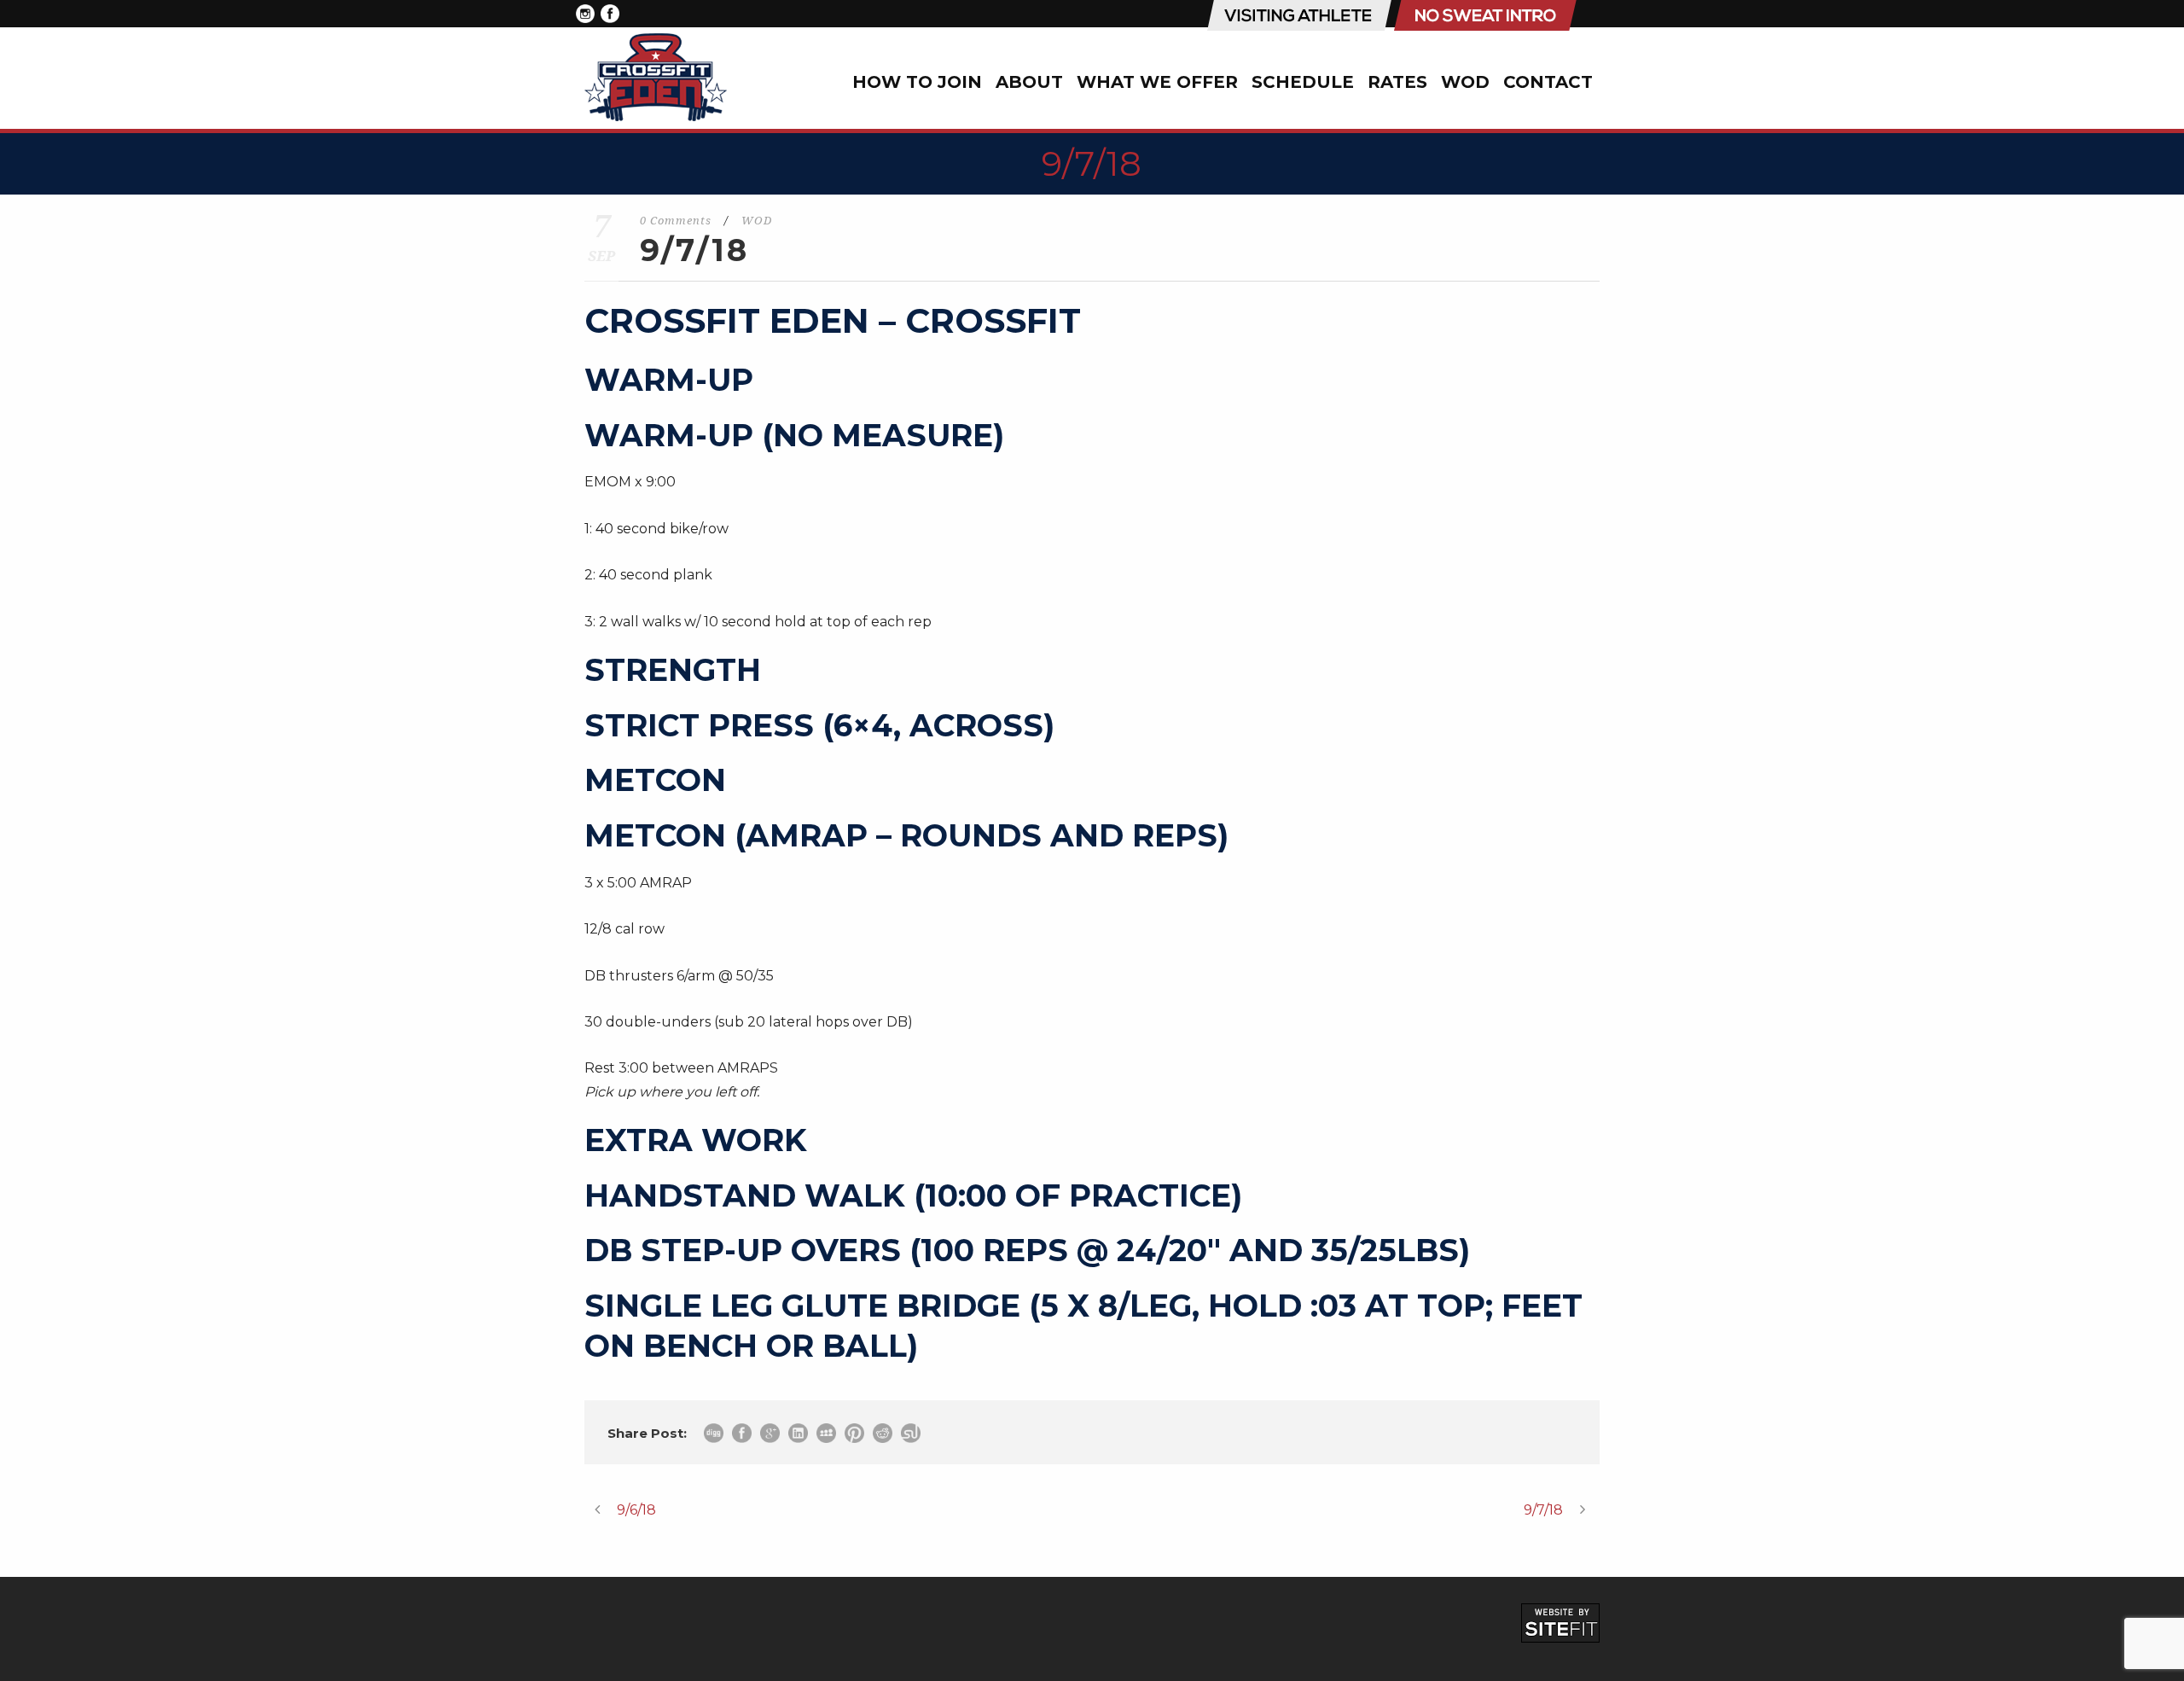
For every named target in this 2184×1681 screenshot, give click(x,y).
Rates (1397, 82)
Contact (1548, 82)
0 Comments (676, 221)
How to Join (917, 82)
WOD (1465, 82)
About (1029, 82)
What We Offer (1157, 82)
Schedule (1303, 82)
